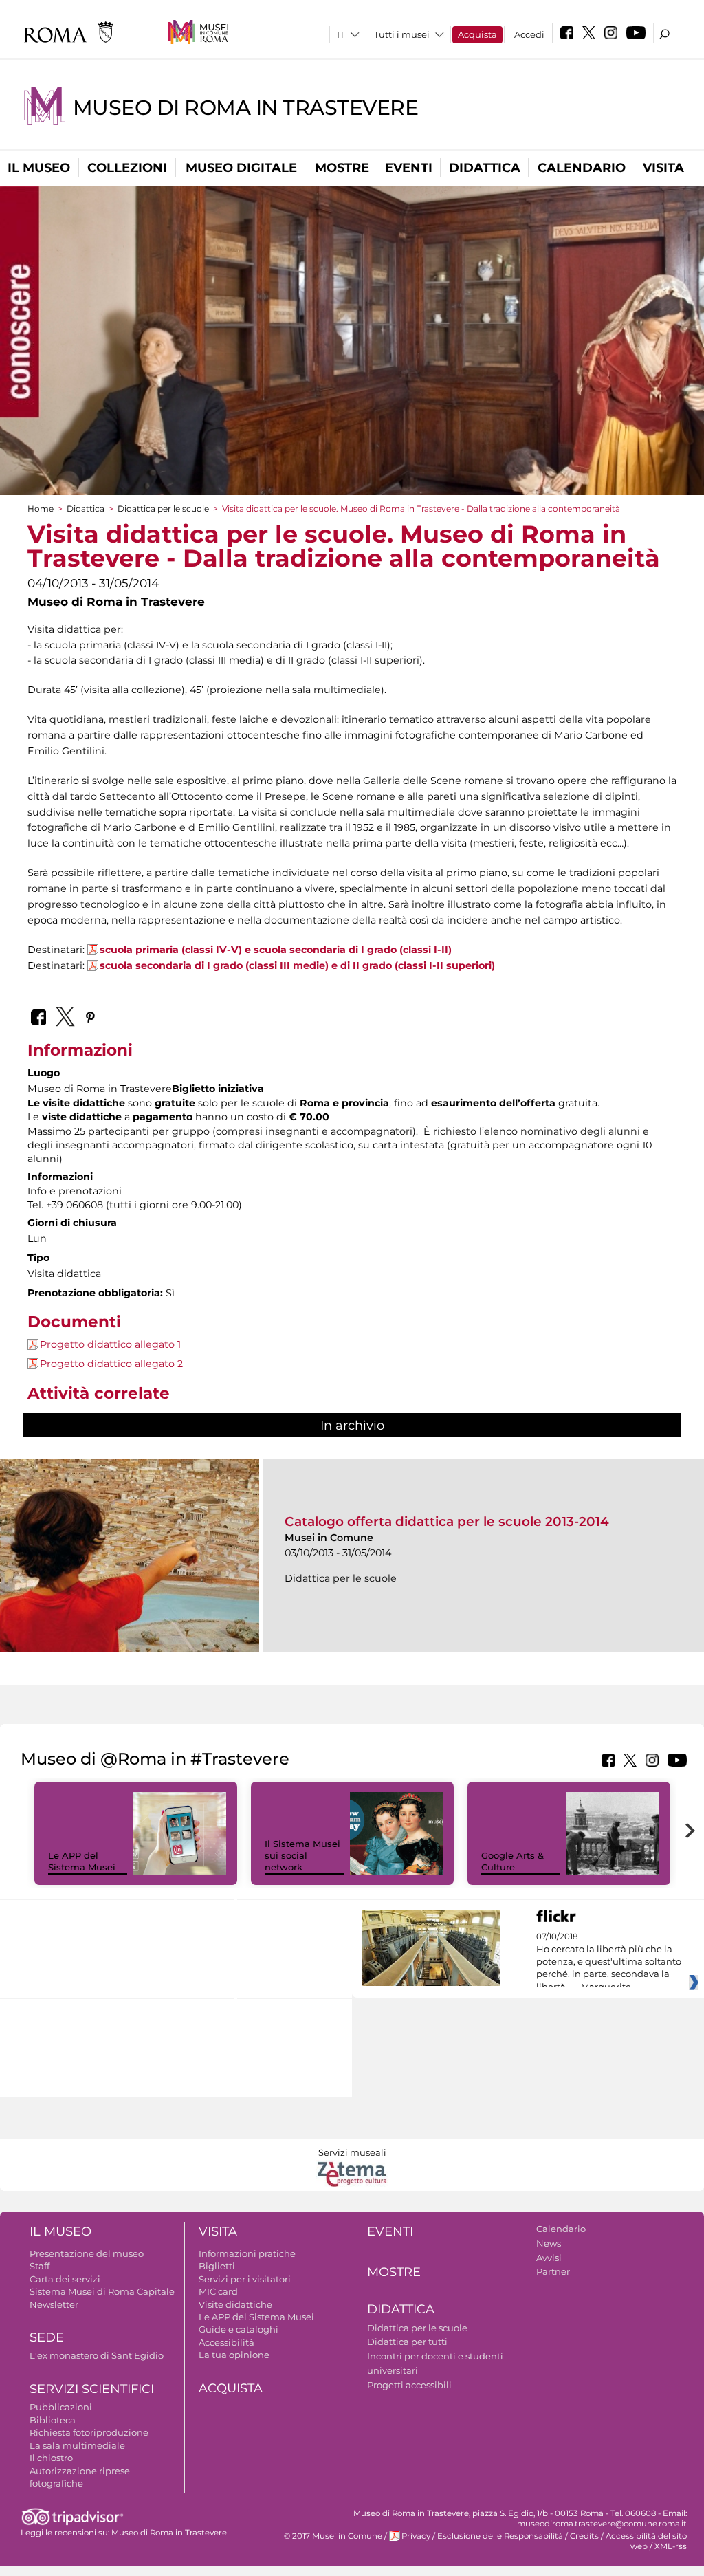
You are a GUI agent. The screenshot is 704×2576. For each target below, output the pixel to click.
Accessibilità (227, 2342)
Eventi (409, 168)
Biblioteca (53, 2420)
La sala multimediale (77, 2445)
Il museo (39, 168)
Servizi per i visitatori (245, 2279)
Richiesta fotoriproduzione (89, 2432)
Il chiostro (51, 2458)
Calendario (582, 168)
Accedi (529, 34)
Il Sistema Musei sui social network (302, 1855)
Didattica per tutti (407, 2342)
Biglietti (217, 2266)
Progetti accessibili (409, 2385)
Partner (553, 2271)
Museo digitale (241, 168)
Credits (584, 2536)
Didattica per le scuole (163, 509)
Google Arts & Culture (513, 1861)
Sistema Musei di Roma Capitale (102, 2291)
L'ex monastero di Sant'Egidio (97, 2355)
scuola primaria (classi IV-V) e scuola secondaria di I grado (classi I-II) (276, 950)
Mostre (342, 168)
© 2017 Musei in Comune (333, 2536)
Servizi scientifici (92, 2389)
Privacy (416, 2536)
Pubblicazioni (61, 2407)
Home (41, 509)
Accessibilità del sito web (646, 2541)
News (549, 2243)
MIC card (218, 2291)
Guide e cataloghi (239, 2329)
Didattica (485, 168)
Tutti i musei (402, 34)
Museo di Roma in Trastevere (245, 108)
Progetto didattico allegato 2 (111, 1364)
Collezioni (127, 168)
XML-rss (671, 2546)
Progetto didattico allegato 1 (110, 1344)
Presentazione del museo (87, 2253)
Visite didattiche (235, 2304)
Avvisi (549, 2258)
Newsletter (54, 2304)
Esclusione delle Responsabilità (500, 2536)
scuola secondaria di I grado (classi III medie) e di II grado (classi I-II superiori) (299, 965)
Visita (663, 168)
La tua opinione (234, 2355)
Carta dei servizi (65, 2279)
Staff (40, 2266)
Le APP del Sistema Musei (82, 1861)
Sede (47, 2337)
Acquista (477, 34)
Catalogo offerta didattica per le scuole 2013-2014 (447, 1521)
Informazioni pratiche (247, 2253)
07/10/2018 (609, 1962)
